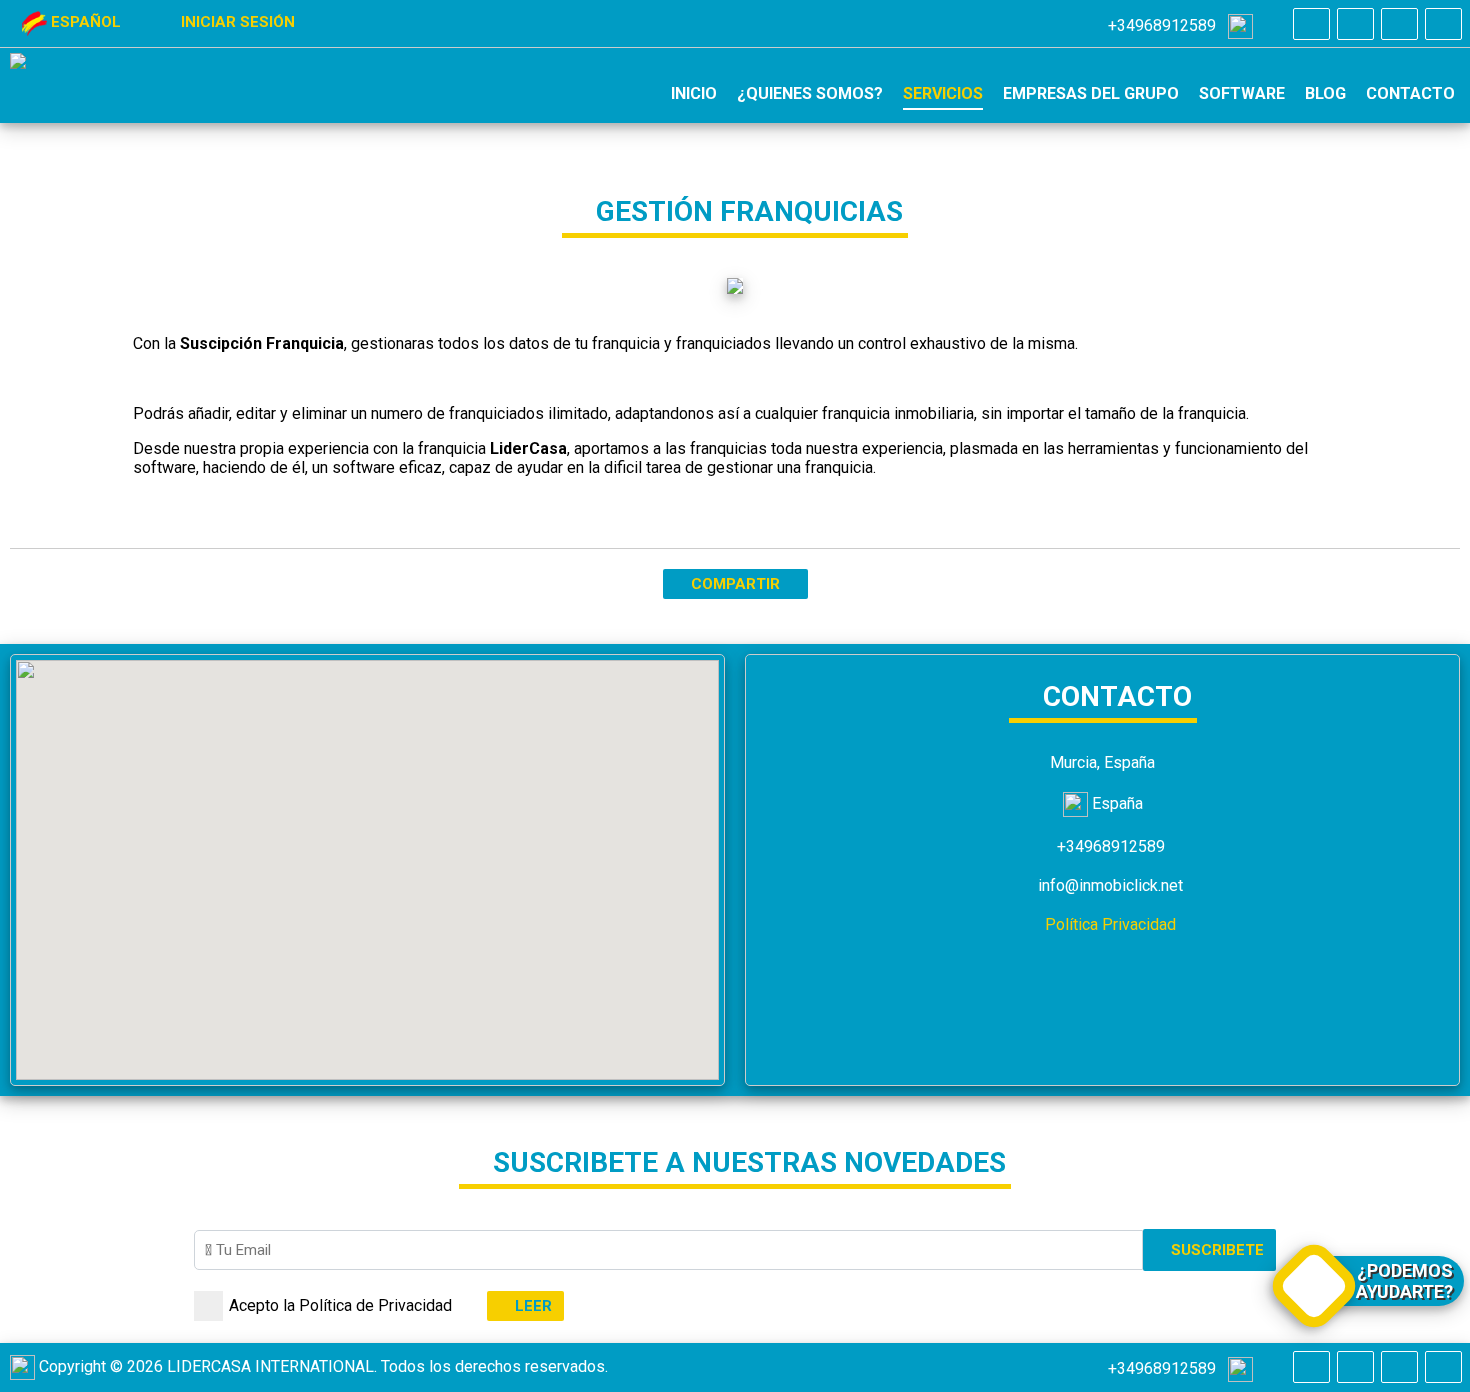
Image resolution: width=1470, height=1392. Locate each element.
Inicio (694, 93)
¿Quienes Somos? (810, 93)
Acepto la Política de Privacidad (340, 1305)
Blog (1325, 93)
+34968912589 (1166, 25)
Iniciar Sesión (236, 22)
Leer (531, 1306)
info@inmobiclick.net (1108, 885)
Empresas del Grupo (1091, 93)
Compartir (735, 584)
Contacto (1410, 93)
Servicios (943, 93)
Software (1242, 93)
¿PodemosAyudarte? (1404, 1281)
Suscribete (1215, 1250)
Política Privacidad (1108, 924)
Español (86, 22)
